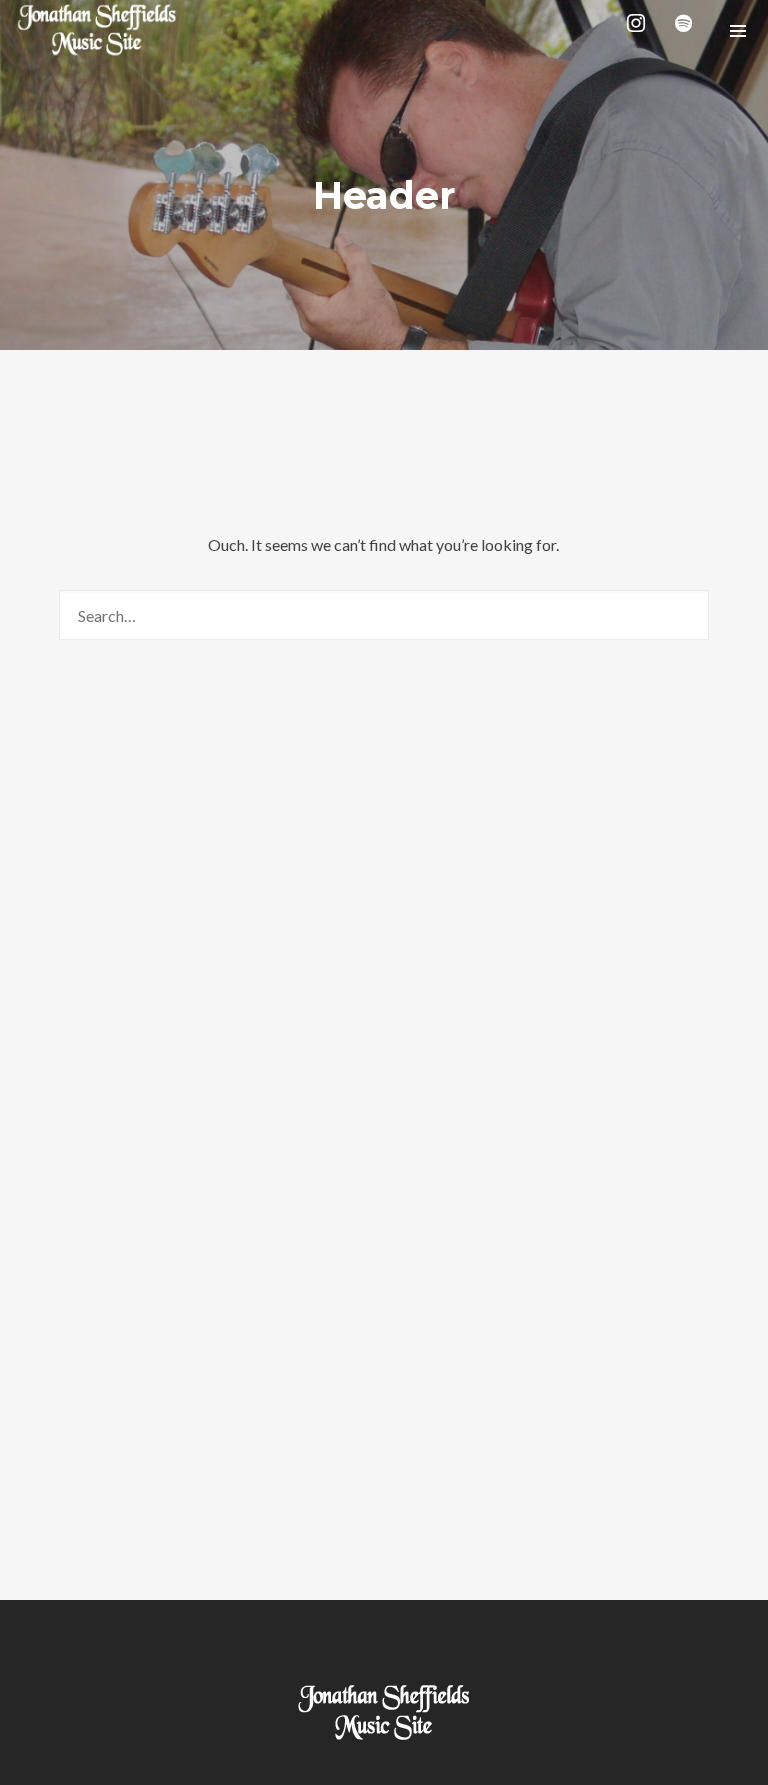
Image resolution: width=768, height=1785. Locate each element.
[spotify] (688, 30)
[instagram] (640, 30)
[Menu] (738, 30)
